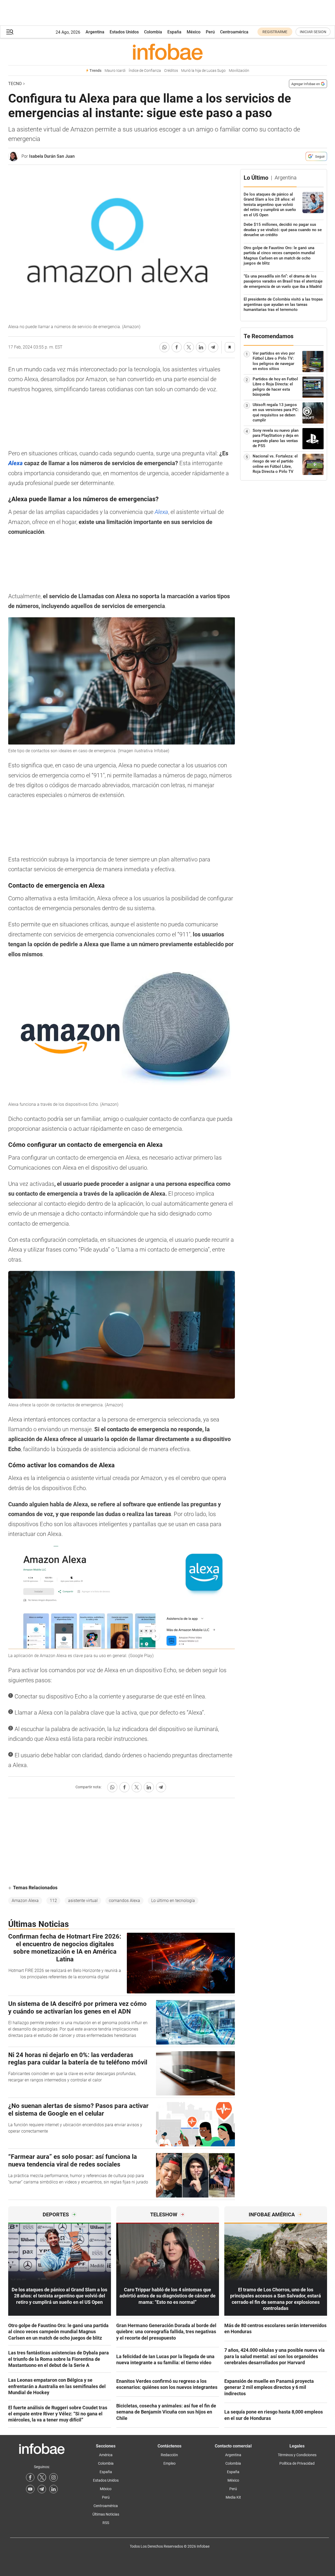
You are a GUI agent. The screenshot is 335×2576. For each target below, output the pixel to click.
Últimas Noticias (106, 2514)
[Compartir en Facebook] (177, 347)
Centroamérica (234, 32)
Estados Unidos (124, 32)
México (194, 32)
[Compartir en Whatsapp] (164, 347)
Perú (210, 32)
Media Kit (233, 2497)
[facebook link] (30, 2477)
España (174, 32)
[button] (10, 32)
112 (53, 1901)
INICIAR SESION (313, 32)
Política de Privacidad (297, 2463)
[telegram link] (42, 2489)
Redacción (169, 2455)
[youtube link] (30, 2489)
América (106, 2455)
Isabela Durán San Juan (52, 156)
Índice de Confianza (145, 71)
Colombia (153, 32)
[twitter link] (42, 2477)
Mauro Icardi (115, 71)
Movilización (239, 71)
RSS (106, 2523)
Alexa (161, 512)
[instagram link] (53, 2477)
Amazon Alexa (25, 1901)
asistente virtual (83, 1901)
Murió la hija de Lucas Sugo (203, 71)
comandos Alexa (124, 1901)
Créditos (171, 71)
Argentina (95, 32)
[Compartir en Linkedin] (201, 347)
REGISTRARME (275, 32)
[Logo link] (168, 52)
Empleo (169, 2463)
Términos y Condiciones (297, 2455)
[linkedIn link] (53, 2489)
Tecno (15, 84)
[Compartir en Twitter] (189, 347)
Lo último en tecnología (173, 1901)
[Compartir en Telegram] (213, 347)
